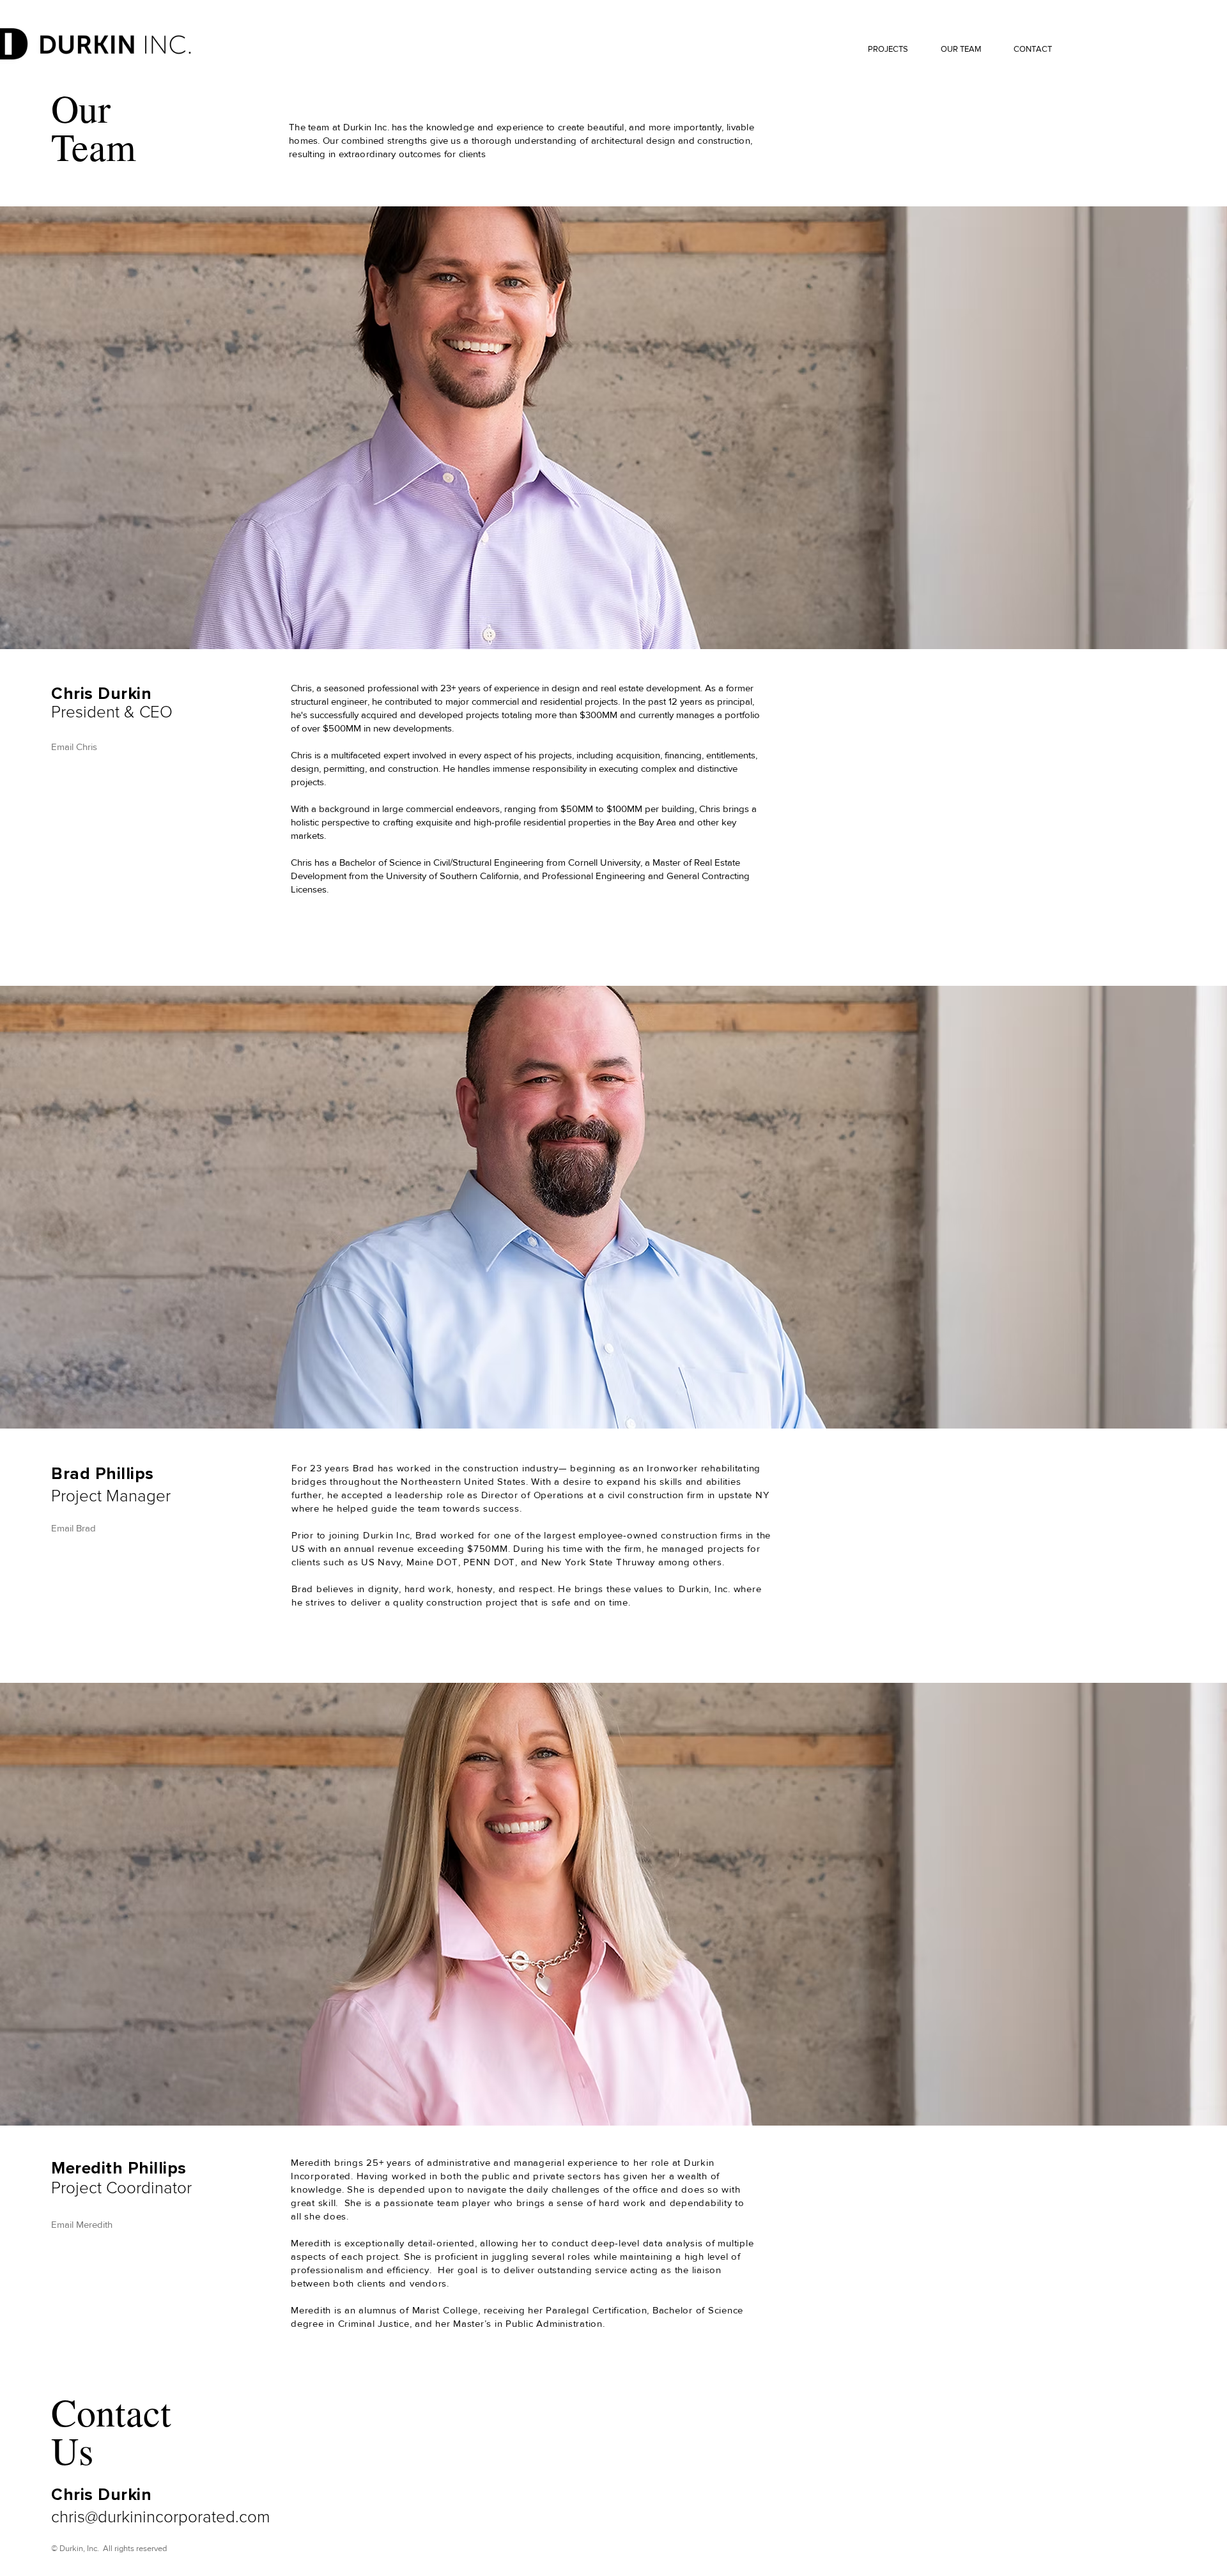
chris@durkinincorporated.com (161, 2516)
